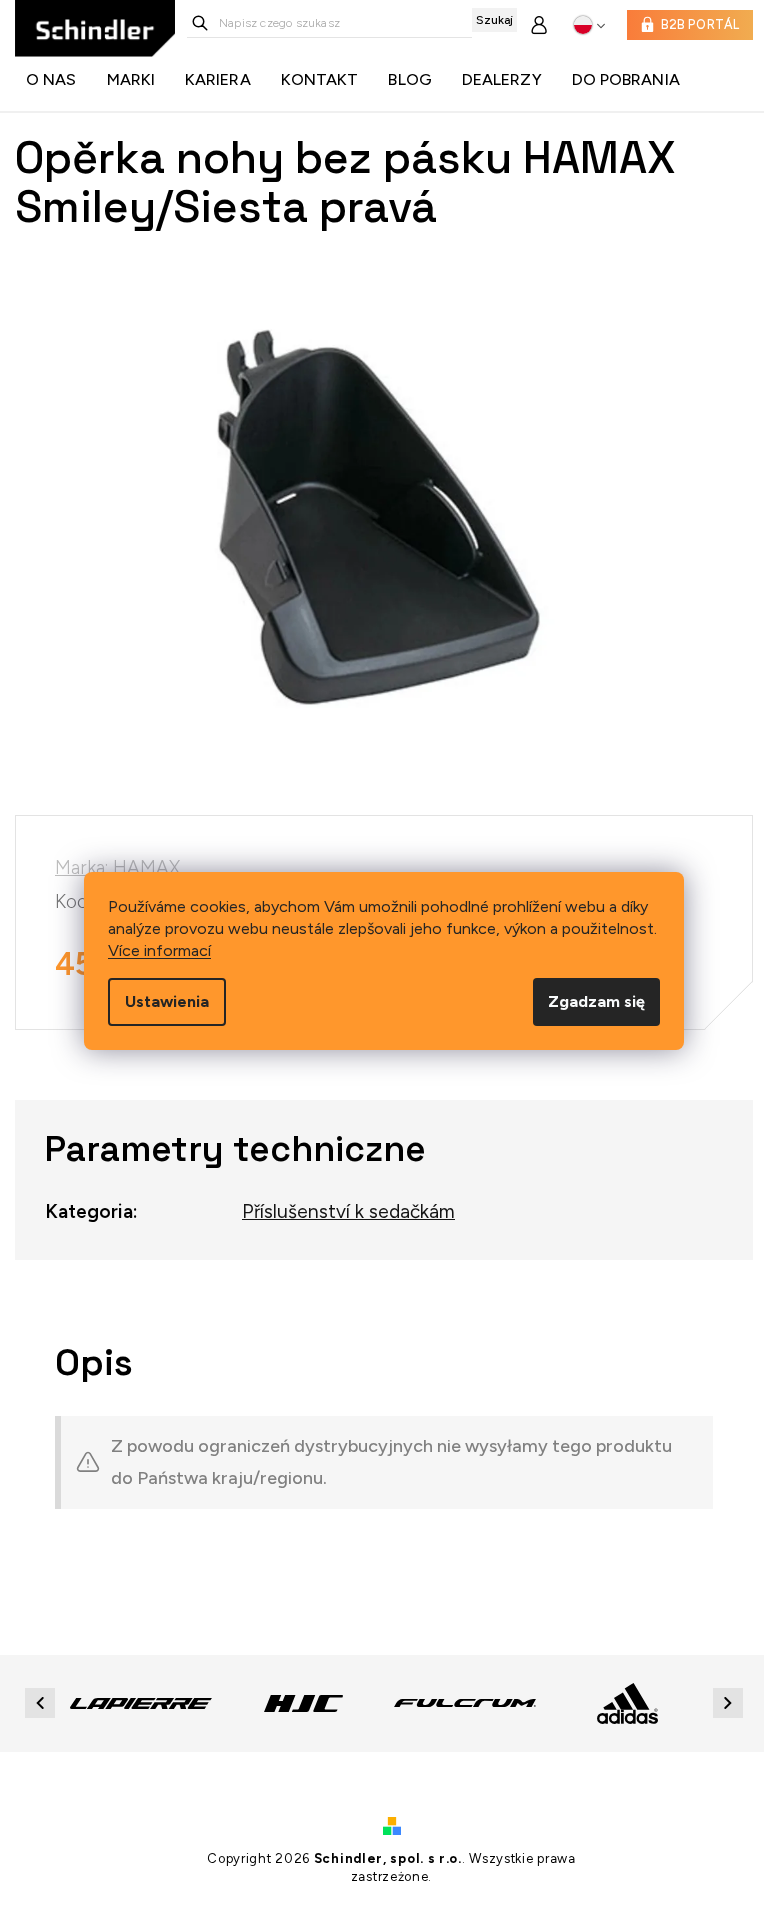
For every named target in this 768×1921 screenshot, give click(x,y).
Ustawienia (167, 1001)
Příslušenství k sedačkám (348, 1211)
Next (731, 1702)
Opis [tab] (94, 1362)
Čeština (589, 25)
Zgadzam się (596, 1001)
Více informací (159, 950)
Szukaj (494, 20)
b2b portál (700, 24)
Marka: (117, 867)
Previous (43, 1702)
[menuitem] (56, 80)
